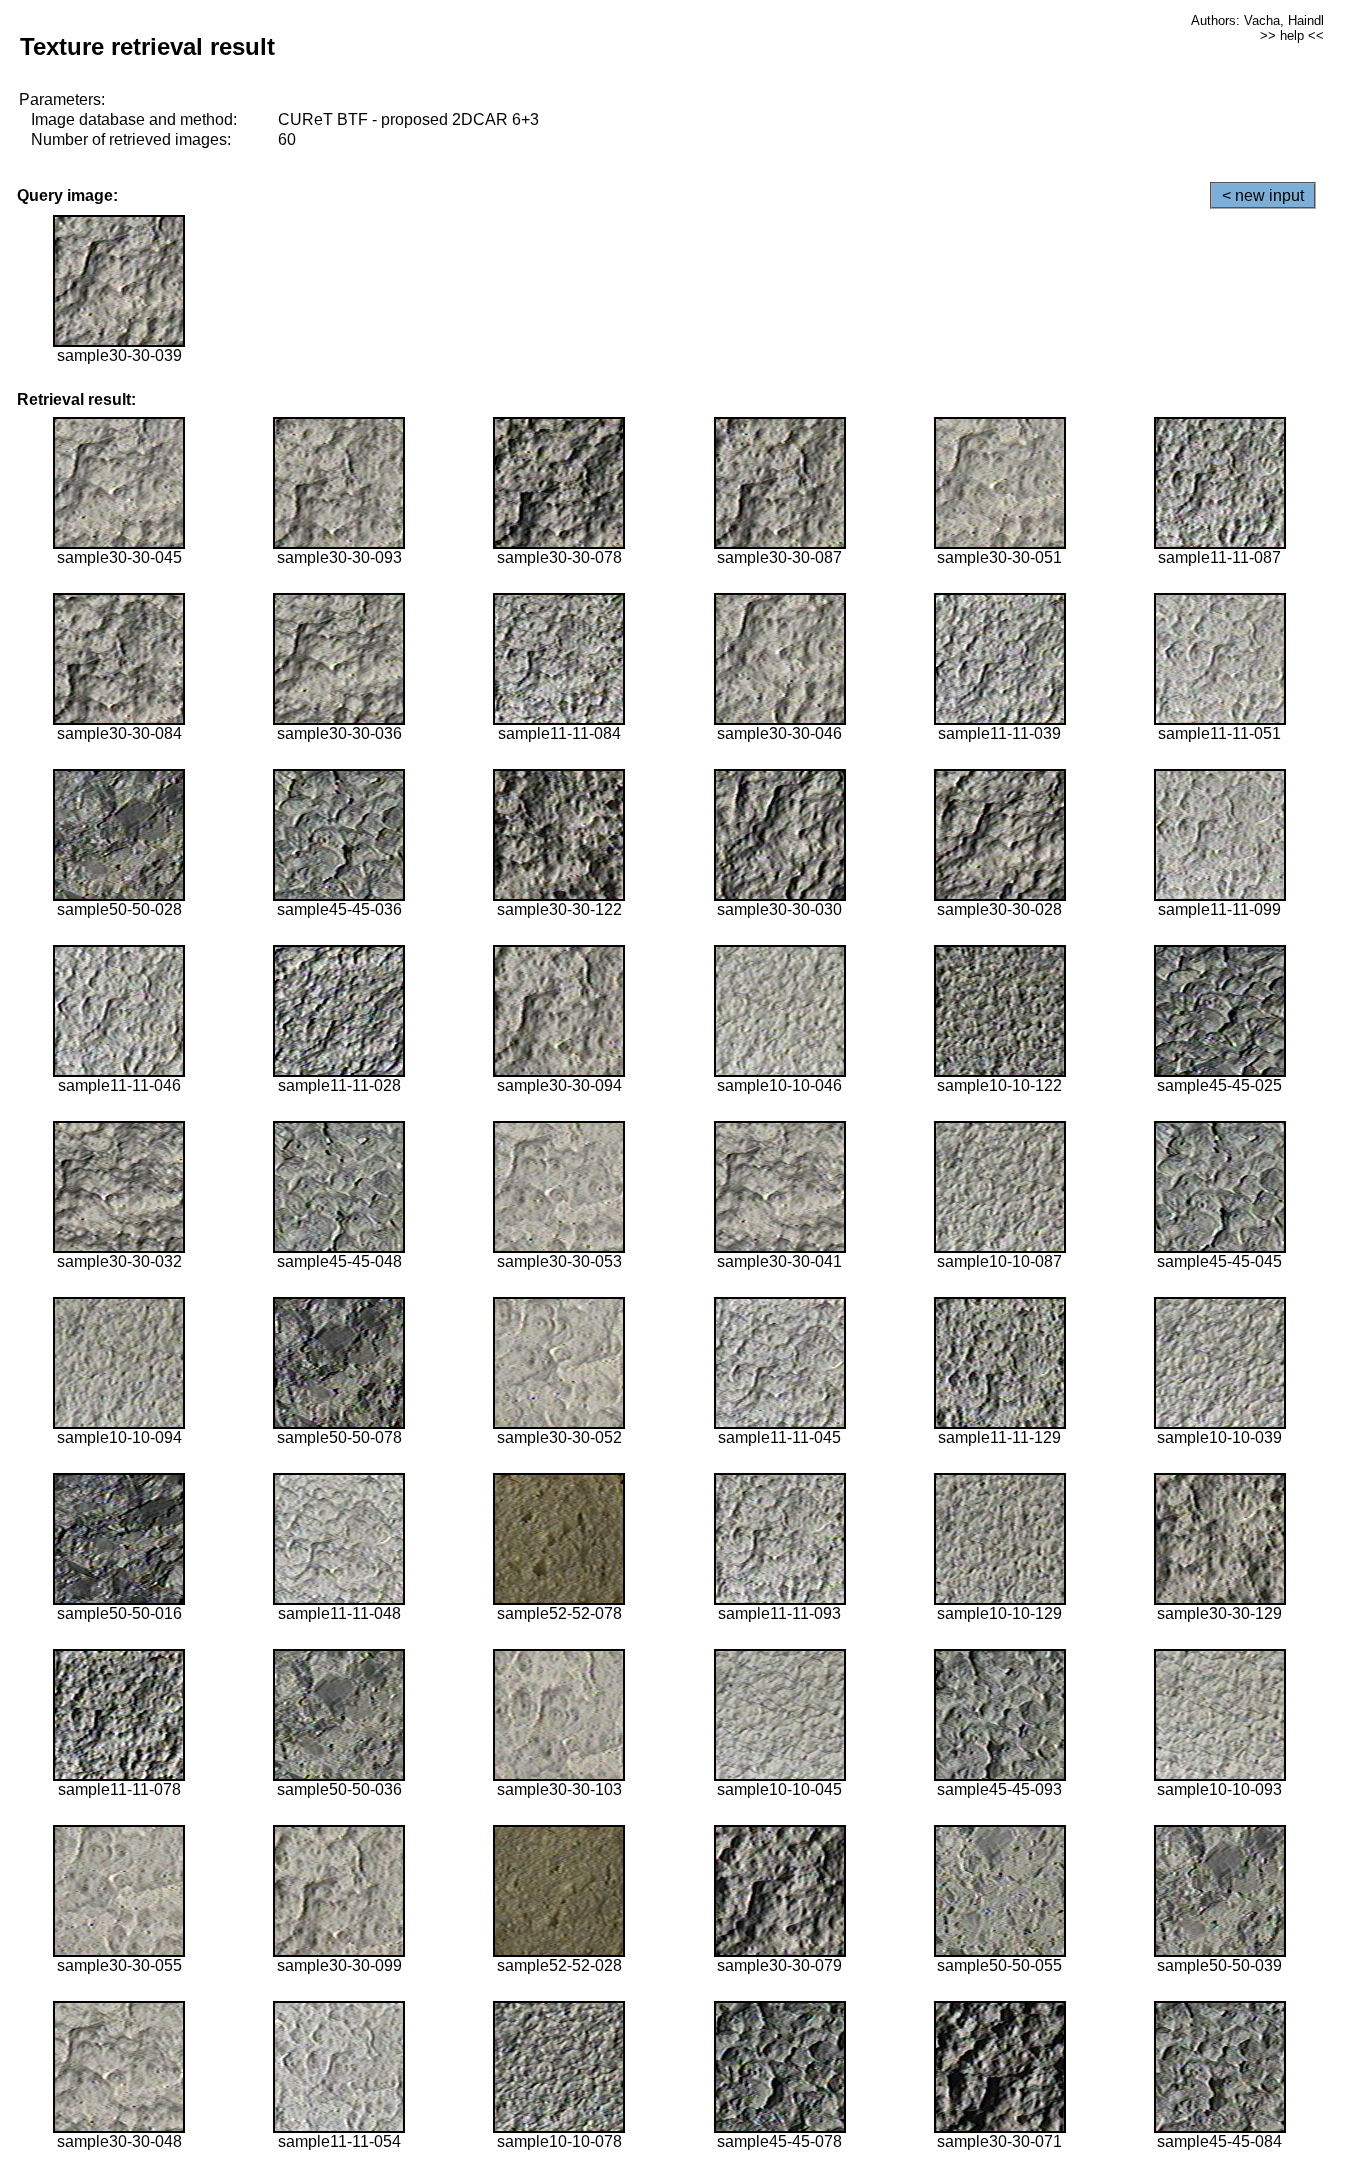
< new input (1263, 195)
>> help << (1292, 35)
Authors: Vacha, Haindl (1257, 20)
